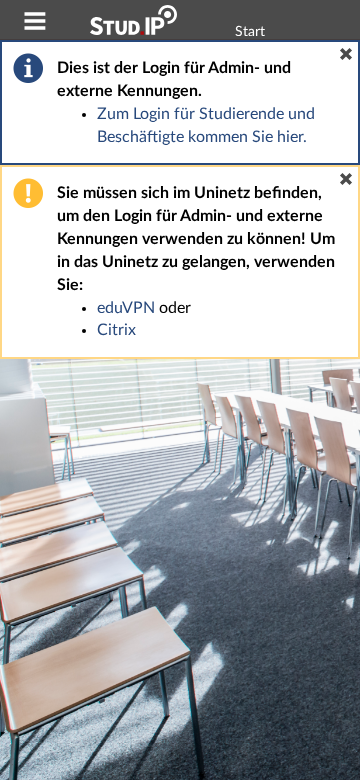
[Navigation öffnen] (35, 24)
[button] (346, 54)
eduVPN (126, 308)
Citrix (116, 330)
